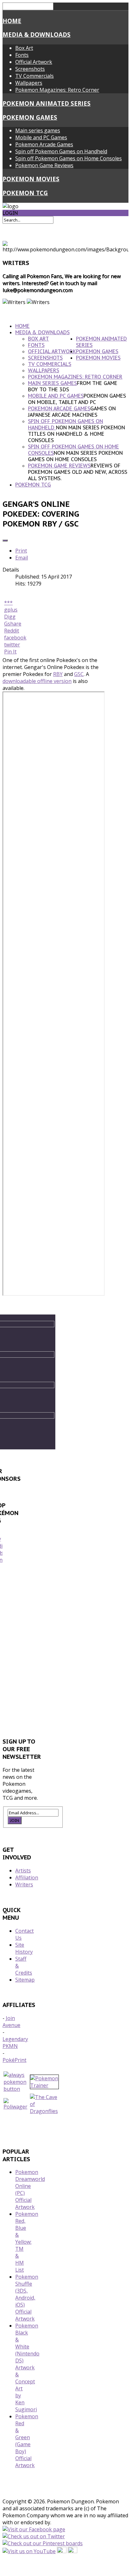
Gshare (13, 624)
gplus (11, 610)
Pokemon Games (30, 117)
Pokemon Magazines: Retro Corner (57, 90)
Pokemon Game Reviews (44, 165)
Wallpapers (29, 83)
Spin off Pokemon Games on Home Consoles (69, 158)
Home (12, 21)
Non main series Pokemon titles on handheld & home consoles (76, 434)
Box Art (24, 48)
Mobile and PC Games (41, 137)
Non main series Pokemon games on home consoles (75, 456)
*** (8, 603)
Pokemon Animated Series (47, 103)
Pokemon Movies (31, 179)
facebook (15, 638)
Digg (10, 617)
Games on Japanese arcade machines (72, 412)
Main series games (38, 130)
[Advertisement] (65, 1653)
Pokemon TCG (25, 193)
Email (22, 558)
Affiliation (27, 1877)
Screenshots (30, 69)
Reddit (12, 631)
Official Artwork (34, 62)
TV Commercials (34, 76)
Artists (23, 1871)
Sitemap (25, 1980)
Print (21, 551)
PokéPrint (14, 2060)
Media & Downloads (37, 34)
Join (15, 1820)
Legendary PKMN (15, 2043)
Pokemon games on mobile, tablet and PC (77, 399)
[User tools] (5, 540)
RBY (58, 674)
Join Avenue (11, 2022)
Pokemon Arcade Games (44, 144)
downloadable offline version (37, 681)
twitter (12, 645)
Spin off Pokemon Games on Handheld (61, 151)
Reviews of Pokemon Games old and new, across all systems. (78, 472)
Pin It (10, 652)
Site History (24, 1948)
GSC (79, 674)
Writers (24, 1884)
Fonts (22, 55)
